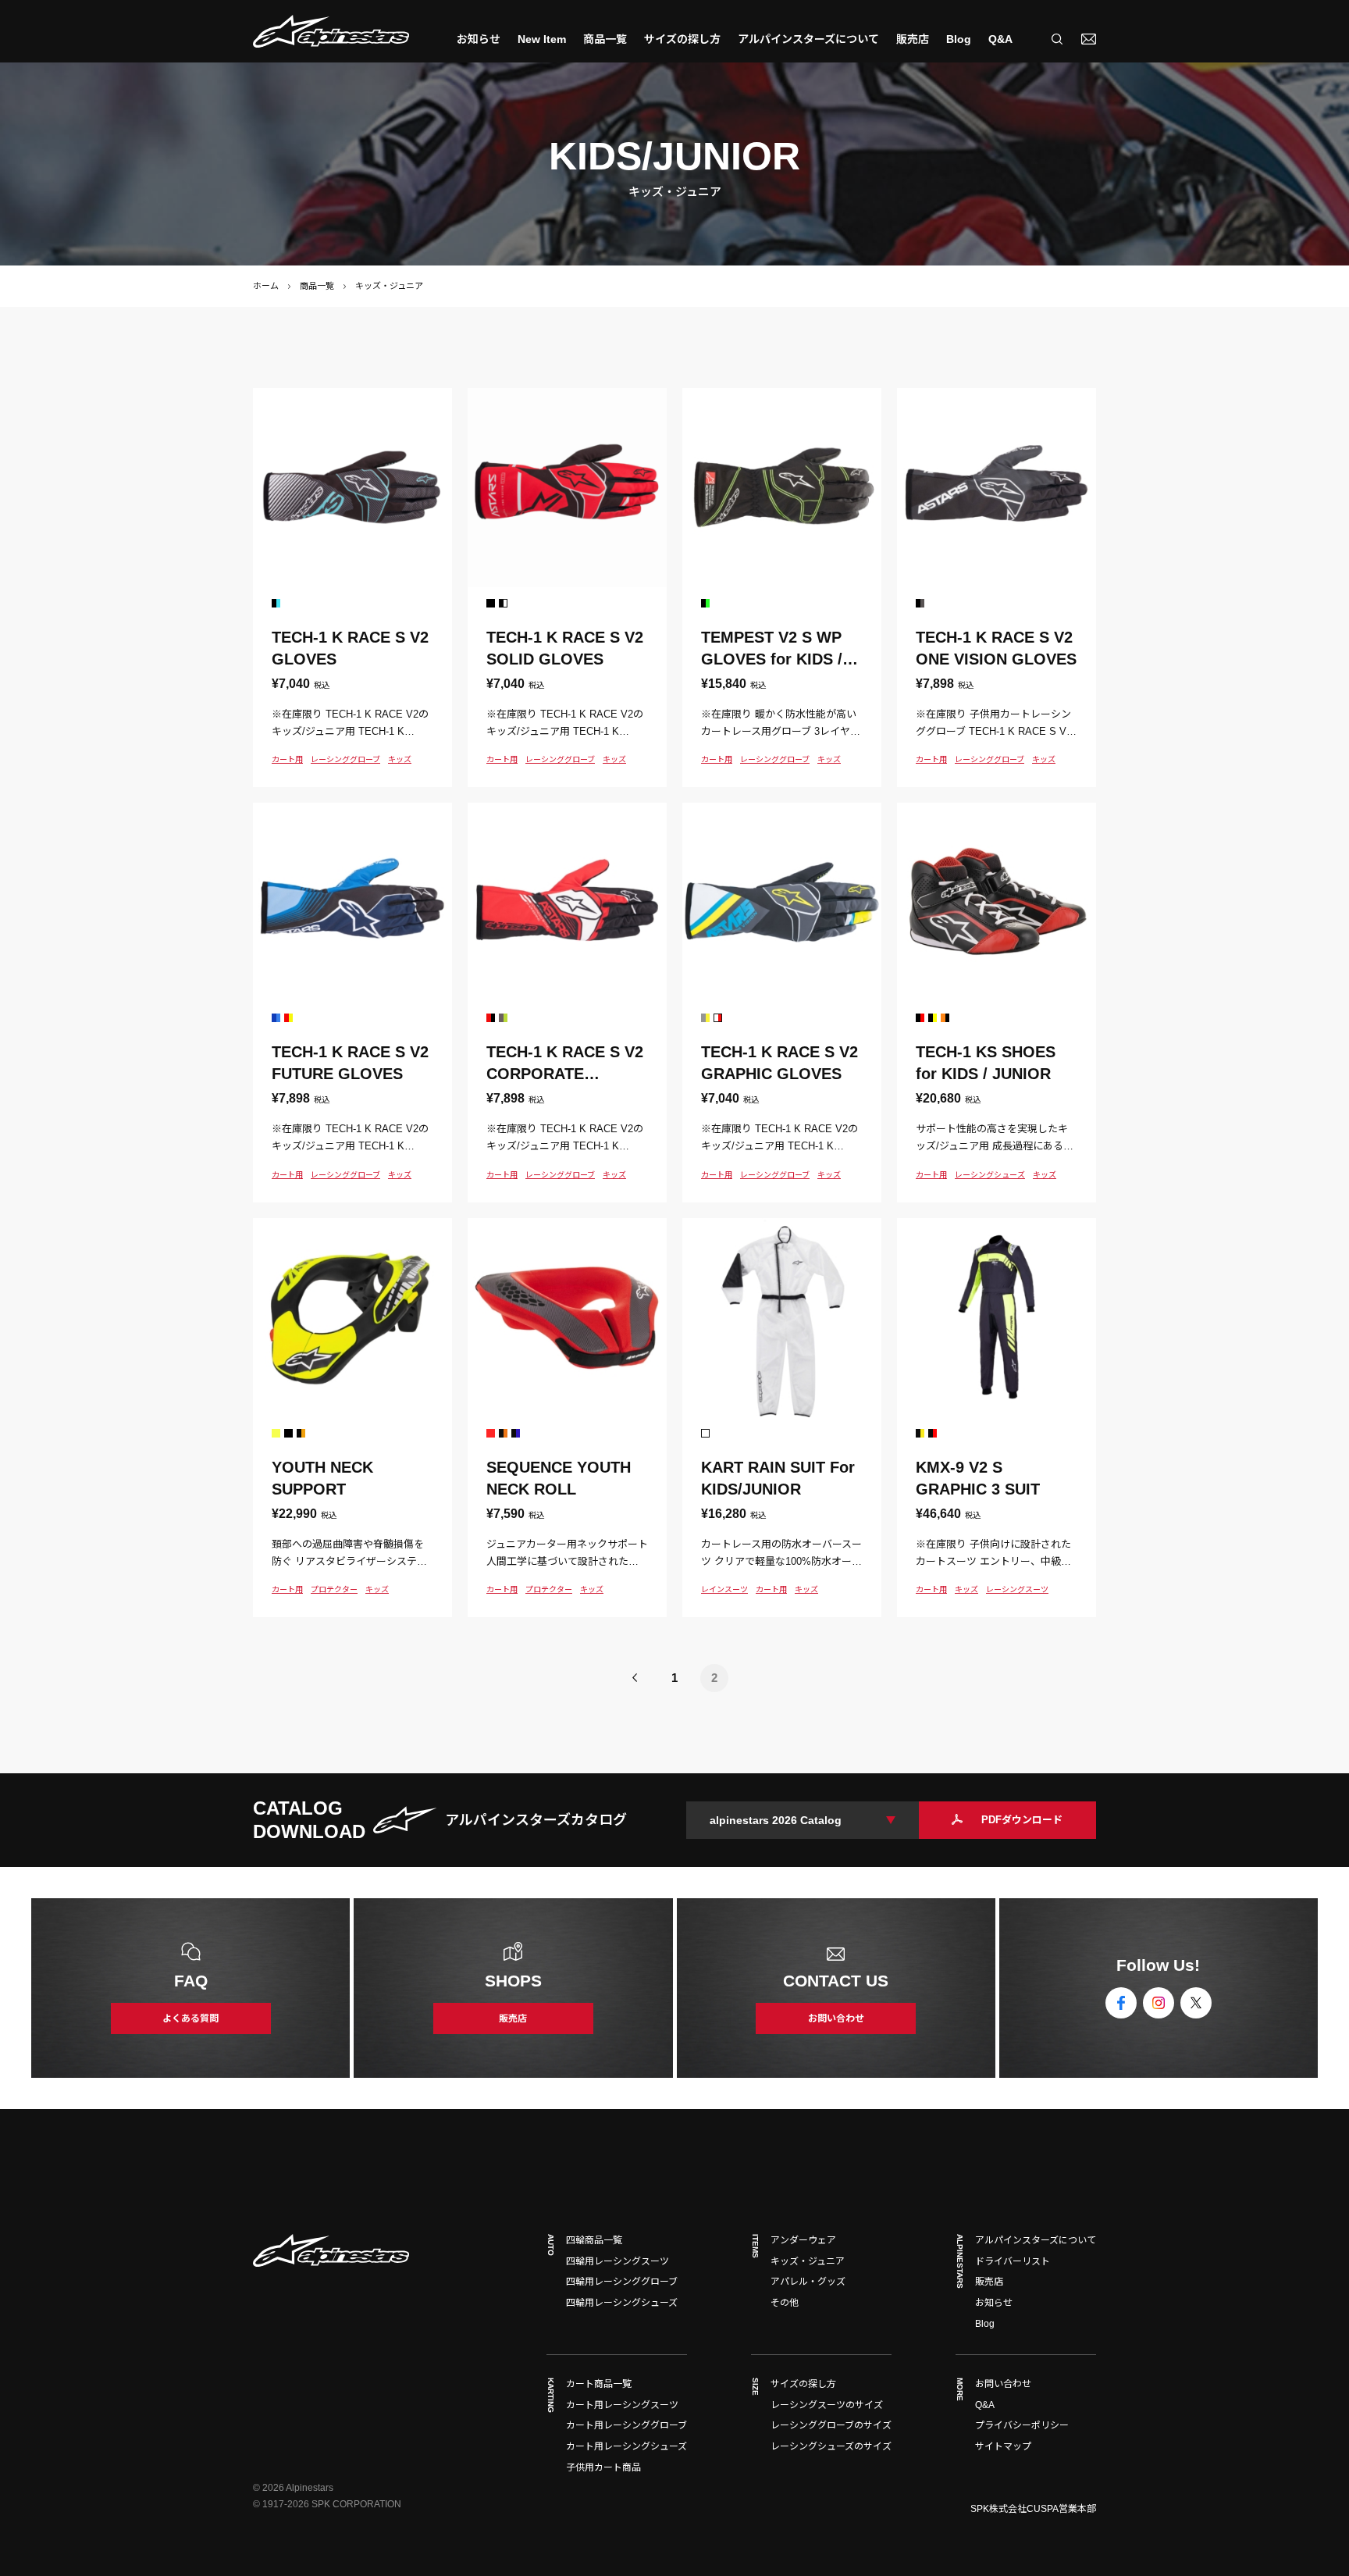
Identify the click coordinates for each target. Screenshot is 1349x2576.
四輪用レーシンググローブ (622, 2282)
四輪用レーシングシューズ (622, 2303)
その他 (785, 2303)
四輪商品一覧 (594, 2240)
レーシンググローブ (345, 759)
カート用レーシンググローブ (626, 2425)
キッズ (400, 759)
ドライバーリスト (1013, 2261)
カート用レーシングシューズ (626, 2446)
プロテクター (334, 1589)
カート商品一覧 (599, 2384)
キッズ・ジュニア (808, 2261)
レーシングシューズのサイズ (831, 2446)
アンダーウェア (803, 2240)
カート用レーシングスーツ (622, 2405)
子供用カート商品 (603, 2467)
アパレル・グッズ (808, 2282)
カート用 (287, 759)
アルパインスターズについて (808, 39)
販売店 (913, 39)
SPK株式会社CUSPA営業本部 (1033, 2509)
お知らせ (479, 39)
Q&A (1000, 39)
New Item (542, 39)
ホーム (266, 286)
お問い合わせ (1003, 2384)
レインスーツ (724, 1589)
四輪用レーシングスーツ (618, 2261)
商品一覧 (317, 286)
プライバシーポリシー (1022, 2425)
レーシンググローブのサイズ (831, 2425)
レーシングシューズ (990, 1175)
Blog (959, 39)
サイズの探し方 (682, 39)
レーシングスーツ (1017, 1589)
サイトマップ (1003, 2446)
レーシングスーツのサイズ (827, 2405)
